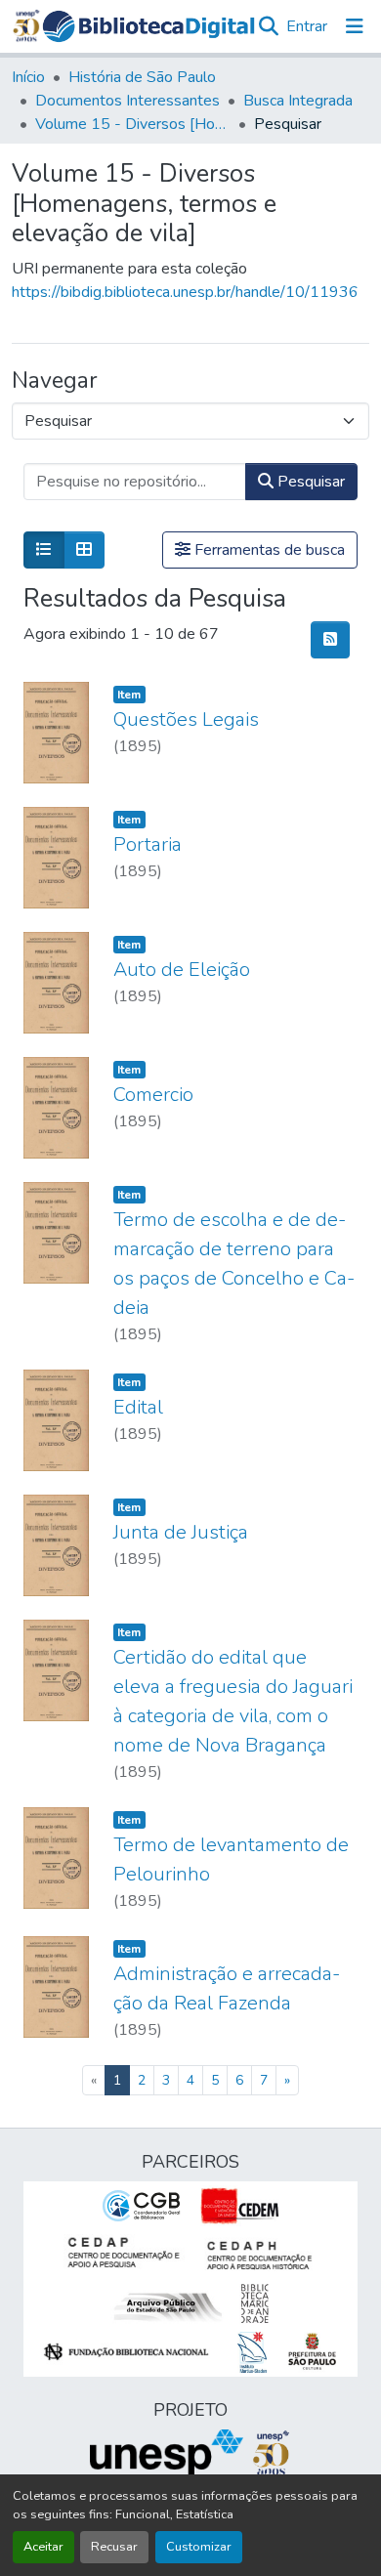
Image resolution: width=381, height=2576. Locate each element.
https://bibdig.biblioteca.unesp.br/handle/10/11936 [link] (185, 292)
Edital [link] (138, 1407)
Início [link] (28, 77)
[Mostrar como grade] (84, 550)
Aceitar (43, 2547)
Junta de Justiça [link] (181, 1532)
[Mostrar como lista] (44, 550)
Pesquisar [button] (309, 482)
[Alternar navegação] (355, 26)
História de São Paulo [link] (142, 77)
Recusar (114, 2547)
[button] (149, 27)
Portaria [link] (148, 845)
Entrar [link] (307, 26)
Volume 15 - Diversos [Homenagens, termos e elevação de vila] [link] (133, 124)
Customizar (199, 2547)
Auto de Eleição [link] (182, 970)
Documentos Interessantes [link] (127, 101)
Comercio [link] (153, 1095)
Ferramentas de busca (268, 550)
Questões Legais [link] (186, 719)
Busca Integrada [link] (298, 101)
